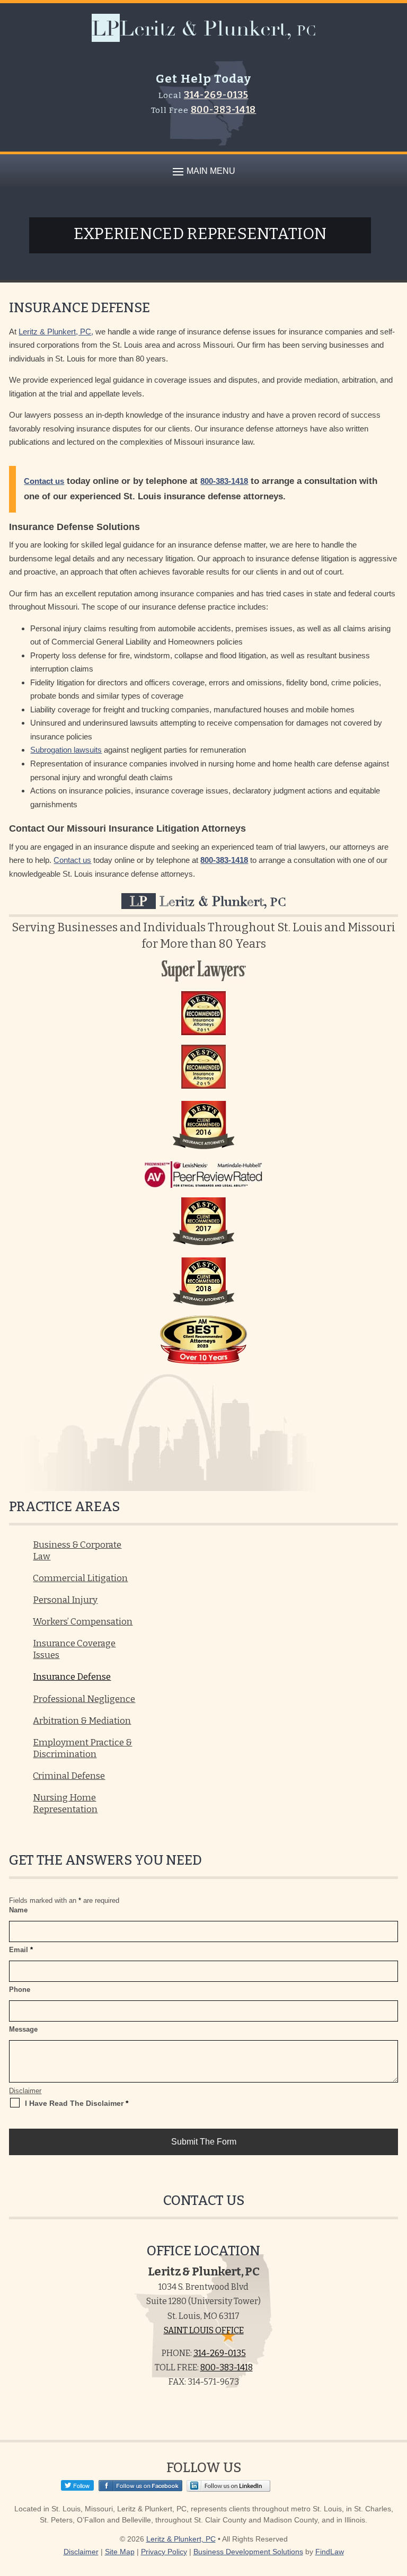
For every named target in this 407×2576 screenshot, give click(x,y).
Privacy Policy (164, 2552)
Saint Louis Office (204, 2330)
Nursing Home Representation (65, 1803)
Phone (20, 1990)
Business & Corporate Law (77, 1551)
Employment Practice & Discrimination (82, 1748)
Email (21, 1950)
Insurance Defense (72, 1677)
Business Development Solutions (248, 2552)
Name (18, 1910)
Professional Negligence (84, 1699)
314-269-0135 (216, 95)
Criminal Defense (69, 1776)
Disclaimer (25, 2091)
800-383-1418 (224, 110)
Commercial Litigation (80, 1578)
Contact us (44, 481)
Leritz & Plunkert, (208, 901)
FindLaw (330, 2552)
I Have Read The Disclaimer (77, 2103)
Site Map (120, 2552)
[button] (202, 171)
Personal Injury (65, 1600)
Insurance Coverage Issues (74, 1649)
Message (23, 2029)
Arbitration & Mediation (82, 1721)
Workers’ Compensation (83, 1622)
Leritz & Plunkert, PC (181, 2539)
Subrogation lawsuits (66, 750)
